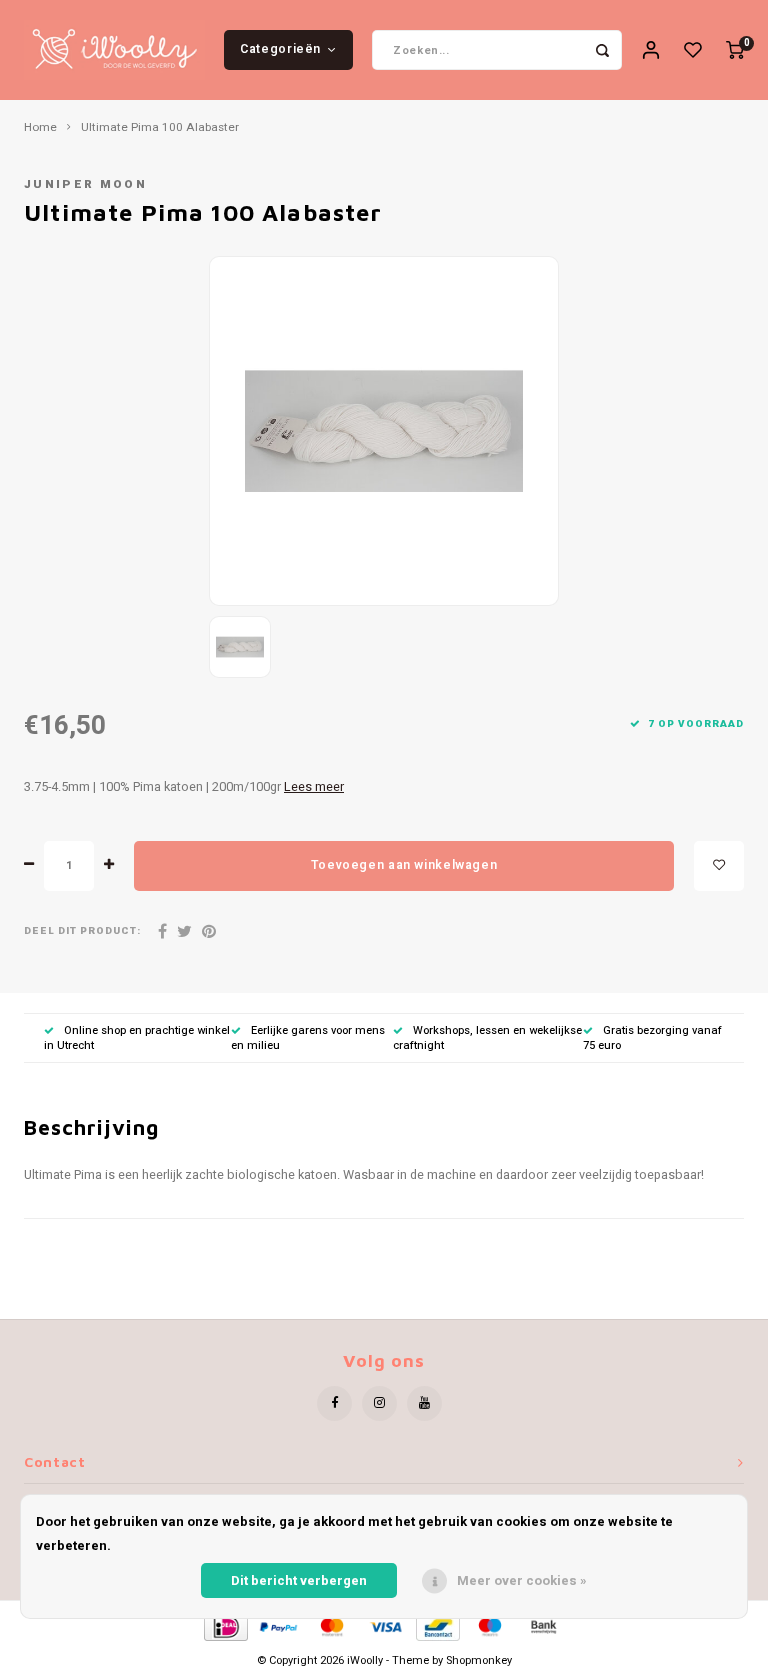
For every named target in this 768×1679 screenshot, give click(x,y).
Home (40, 128)
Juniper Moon (85, 184)
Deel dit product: (82, 931)
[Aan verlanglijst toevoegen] (719, 866)
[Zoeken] (602, 50)
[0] (735, 50)
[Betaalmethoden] (224, 1626)
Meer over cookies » (522, 1580)
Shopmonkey (479, 1660)
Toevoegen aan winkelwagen (404, 865)
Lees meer (314, 787)
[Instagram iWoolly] (379, 1403)
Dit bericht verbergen (299, 1580)
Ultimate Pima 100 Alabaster (160, 128)
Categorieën (280, 49)
